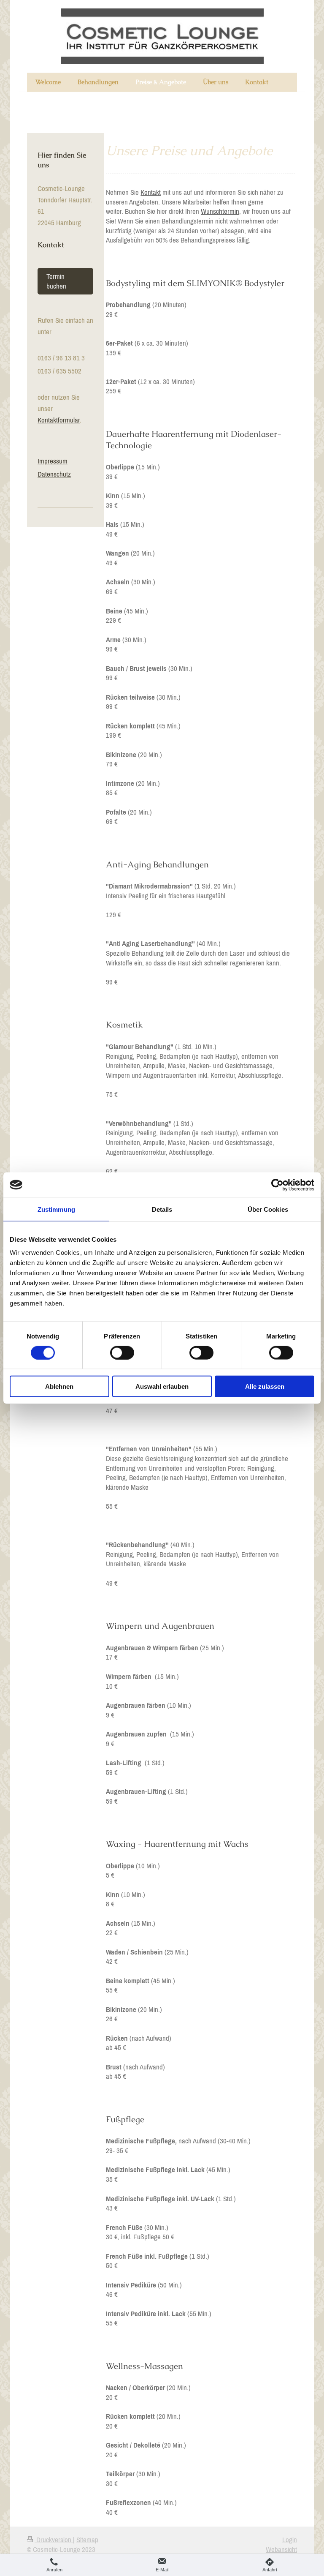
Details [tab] (162, 1209)
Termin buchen (56, 281)
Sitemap (87, 2540)
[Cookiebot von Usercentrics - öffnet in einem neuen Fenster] (277, 1185)
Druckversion (54, 2540)
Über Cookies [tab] (268, 1209)
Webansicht (281, 2549)
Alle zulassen (265, 1386)
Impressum (53, 461)
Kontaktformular (59, 420)
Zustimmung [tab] (56, 1209)
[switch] (122, 1352)
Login (290, 2540)
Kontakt (151, 192)
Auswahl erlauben (162, 1386)
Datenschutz (54, 474)
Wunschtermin (220, 211)
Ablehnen (59, 1386)
